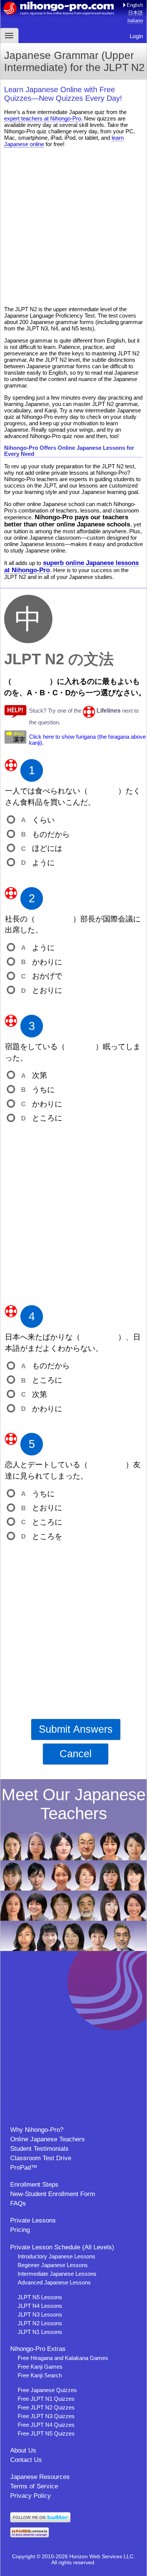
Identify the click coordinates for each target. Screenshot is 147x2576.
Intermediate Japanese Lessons (57, 2274)
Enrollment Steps (34, 2185)
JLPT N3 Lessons (40, 2314)
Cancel (76, 1754)
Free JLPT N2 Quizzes (46, 2407)
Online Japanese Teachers (47, 2139)
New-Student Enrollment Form (53, 2194)
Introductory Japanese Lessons (57, 2256)
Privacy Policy (31, 2496)
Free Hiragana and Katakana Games (63, 2358)
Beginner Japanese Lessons (53, 2265)
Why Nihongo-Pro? (37, 2130)
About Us (23, 2450)
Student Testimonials (39, 2149)
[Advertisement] (73, 227)
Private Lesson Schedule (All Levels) (62, 2247)
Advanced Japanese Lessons (54, 2282)
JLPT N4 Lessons (40, 2306)
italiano (135, 21)
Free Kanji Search (40, 2375)
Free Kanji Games (40, 2367)
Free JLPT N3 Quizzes (46, 2416)
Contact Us (26, 2460)
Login (136, 36)
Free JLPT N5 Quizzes (46, 2433)
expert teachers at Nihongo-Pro (43, 118)
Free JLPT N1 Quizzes (46, 2399)
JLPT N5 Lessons (40, 2297)
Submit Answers (76, 1729)
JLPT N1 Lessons (40, 2332)
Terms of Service (34, 2486)
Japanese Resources (40, 2477)
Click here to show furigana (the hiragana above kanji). (87, 740)
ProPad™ (24, 2168)
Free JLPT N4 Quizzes (46, 2425)
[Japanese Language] (30, 2535)
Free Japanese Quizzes (47, 2390)
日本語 (136, 13)
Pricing (20, 2230)
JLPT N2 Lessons (40, 2323)
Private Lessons (33, 2220)
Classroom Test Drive (41, 2158)
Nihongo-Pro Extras (38, 2349)
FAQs (18, 2203)
